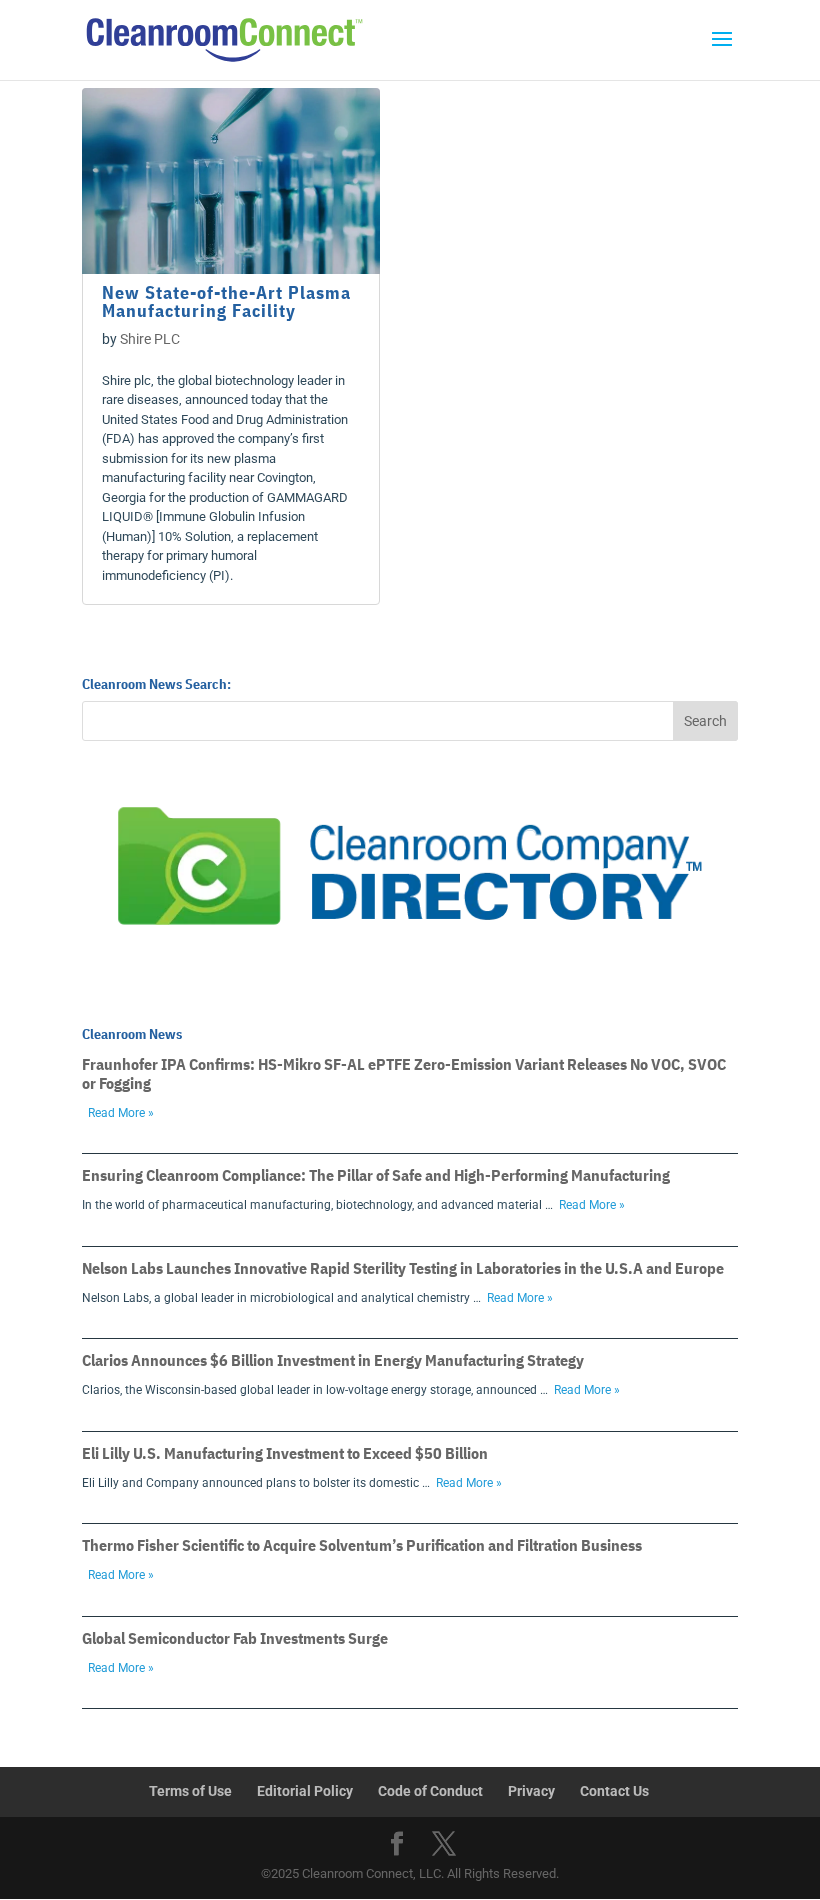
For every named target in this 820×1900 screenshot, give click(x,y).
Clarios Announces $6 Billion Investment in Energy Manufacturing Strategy (333, 1360)
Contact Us (614, 1791)
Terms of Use (190, 1791)
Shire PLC (150, 339)
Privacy (531, 1791)
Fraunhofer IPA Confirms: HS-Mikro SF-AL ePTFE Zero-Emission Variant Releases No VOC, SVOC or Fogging (404, 1073)
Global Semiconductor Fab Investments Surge (235, 1638)
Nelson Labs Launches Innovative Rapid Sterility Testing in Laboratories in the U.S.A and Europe (403, 1268)
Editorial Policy (305, 1791)
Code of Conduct (430, 1791)
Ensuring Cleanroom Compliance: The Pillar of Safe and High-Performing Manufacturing (376, 1175)
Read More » (121, 1113)
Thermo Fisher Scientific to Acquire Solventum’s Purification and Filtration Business (362, 1545)
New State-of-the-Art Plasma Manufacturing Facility (226, 301)
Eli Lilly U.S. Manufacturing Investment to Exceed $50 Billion (285, 1453)
